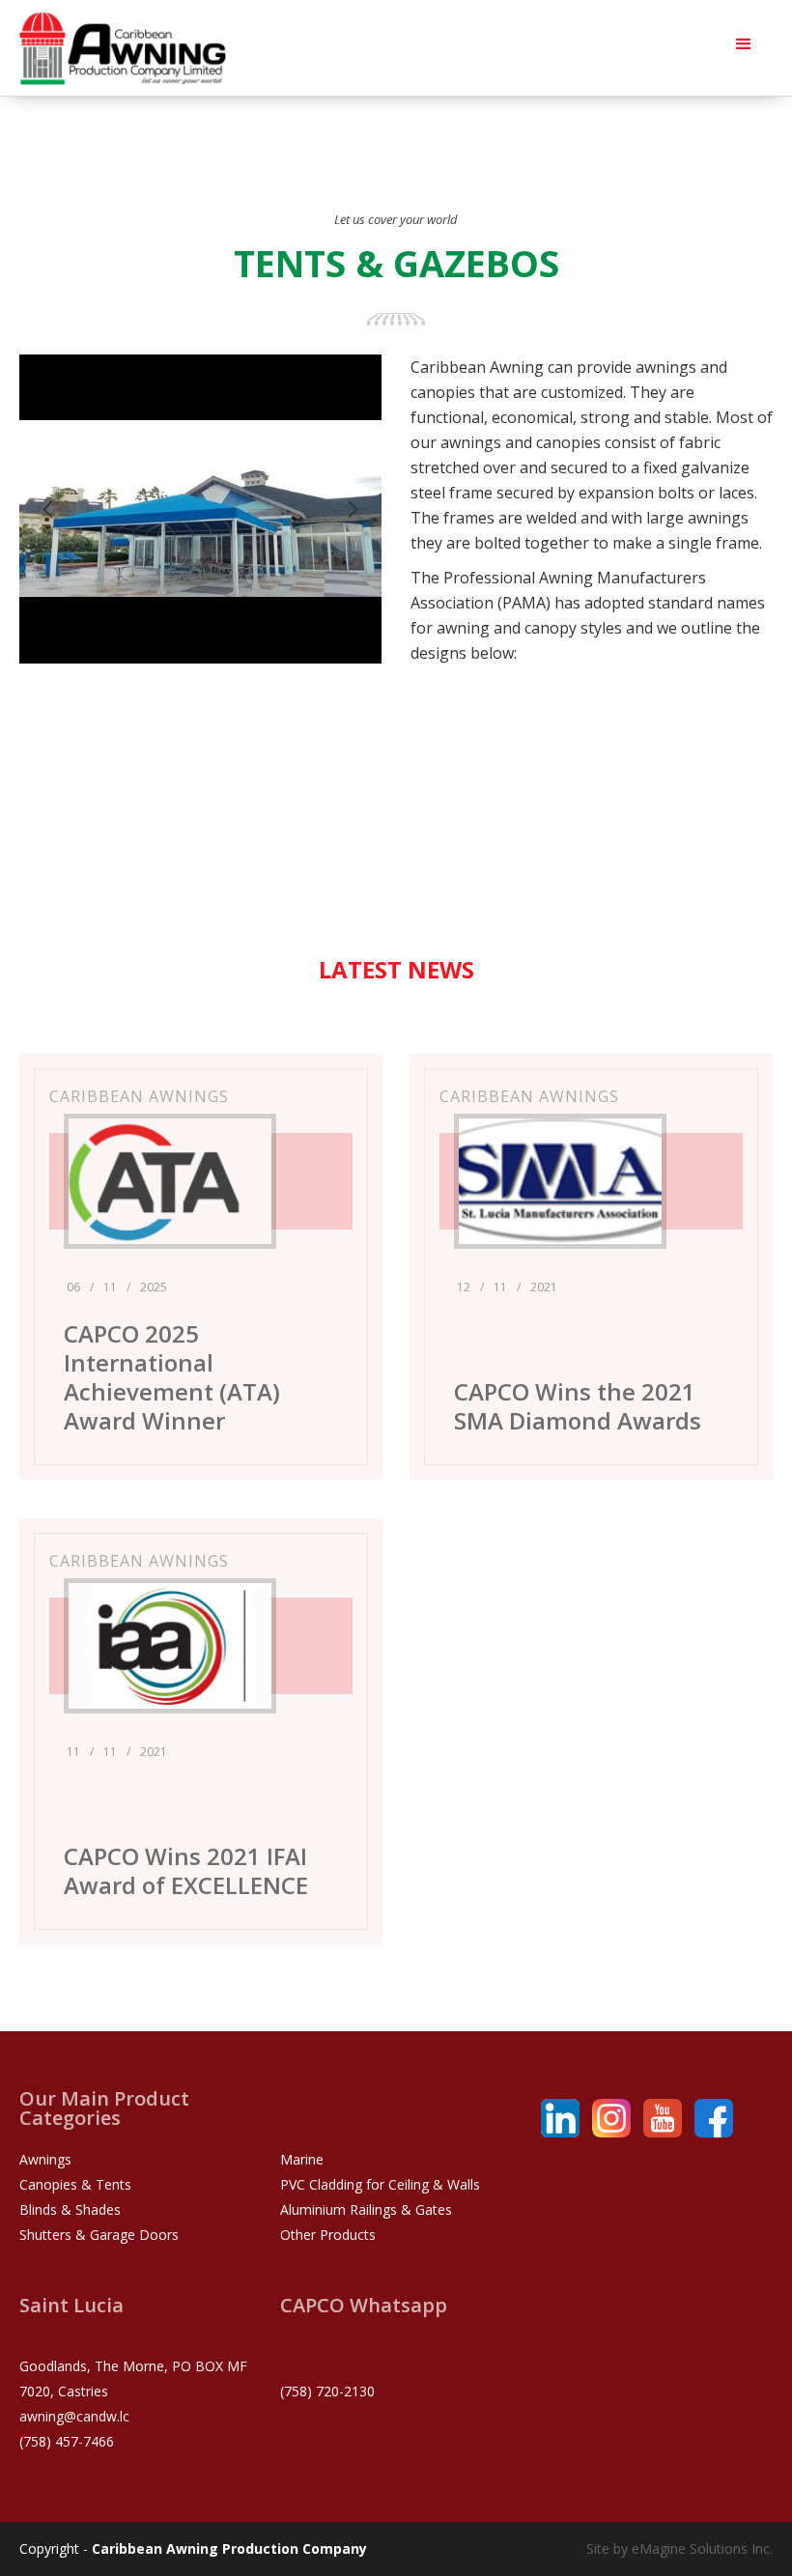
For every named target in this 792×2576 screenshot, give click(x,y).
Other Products (328, 2235)
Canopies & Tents (75, 2184)
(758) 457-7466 (67, 2441)
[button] (744, 43)
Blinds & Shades (70, 2209)
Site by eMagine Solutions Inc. (679, 2548)
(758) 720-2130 (327, 2391)
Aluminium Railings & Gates (366, 2209)
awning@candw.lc (74, 2416)
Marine (302, 2159)
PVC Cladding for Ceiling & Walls (380, 2184)
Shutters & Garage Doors (99, 2235)
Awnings (45, 2159)
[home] (123, 48)
